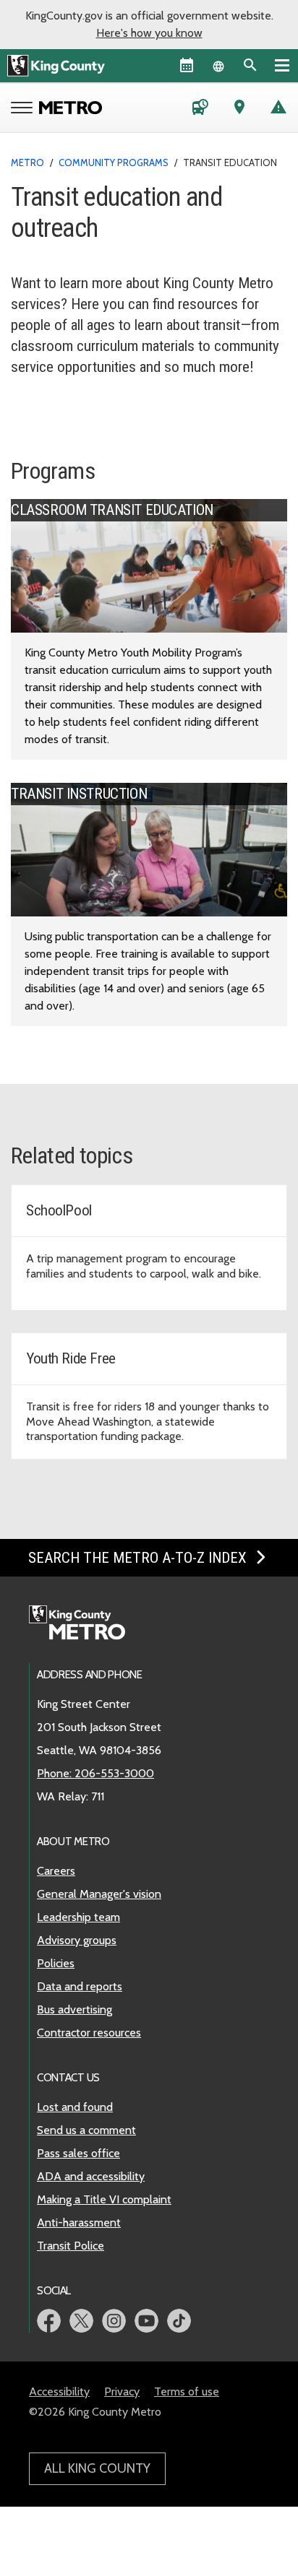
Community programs (114, 162)
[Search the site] (250, 65)
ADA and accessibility (91, 2176)
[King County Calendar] (187, 65)
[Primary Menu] (282, 65)
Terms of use (187, 2391)
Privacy (122, 2391)
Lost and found (75, 2107)
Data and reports (80, 1986)
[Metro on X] (81, 2321)
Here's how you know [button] (149, 33)
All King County (97, 2468)
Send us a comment (86, 2130)
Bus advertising (74, 2009)
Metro (27, 162)
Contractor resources (89, 2033)
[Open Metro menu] (25, 109)
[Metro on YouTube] (146, 2321)
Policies (56, 1963)
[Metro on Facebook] (49, 2321)
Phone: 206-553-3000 (95, 1773)
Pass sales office (78, 2153)
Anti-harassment (79, 2222)
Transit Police (71, 2246)
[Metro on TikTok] (179, 2321)
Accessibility (59, 2391)
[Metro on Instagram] (114, 2321)
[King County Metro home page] (85, 1623)
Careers (56, 1871)
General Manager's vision (99, 1894)
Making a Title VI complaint (104, 2199)
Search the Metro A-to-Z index (139, 1558)
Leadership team (78, 1917)
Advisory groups (77, 1940)
